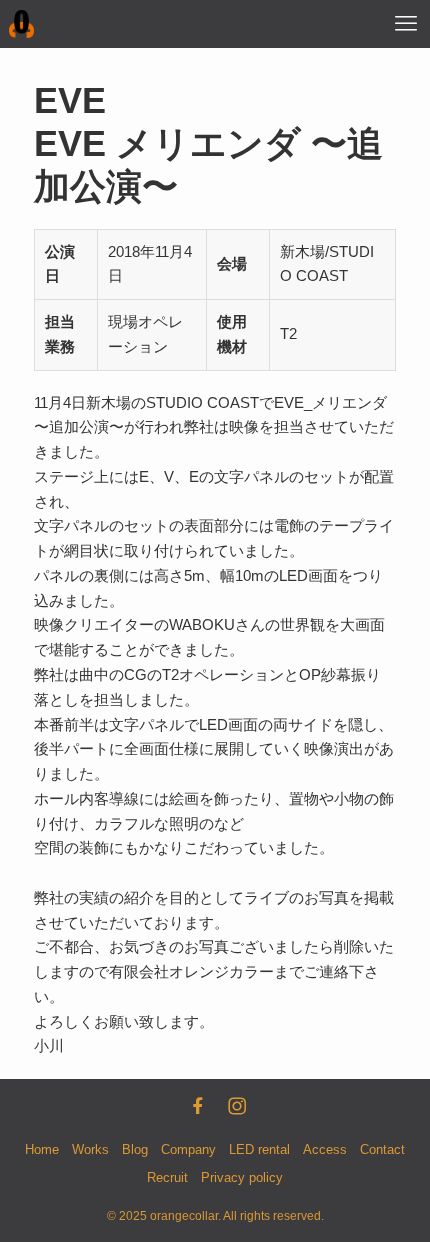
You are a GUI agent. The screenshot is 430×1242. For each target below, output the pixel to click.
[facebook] (196, 1104)
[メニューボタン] (406, 24)
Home (42, 1149)
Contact (382, 1149)
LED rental (259, 1149)
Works (90, 1149)
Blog (135, 1149)
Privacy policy (242, 1177)
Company (188, 1149)
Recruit (167, 1177)
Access (325, 1149)
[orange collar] (22, 24)
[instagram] (235, 1104)
